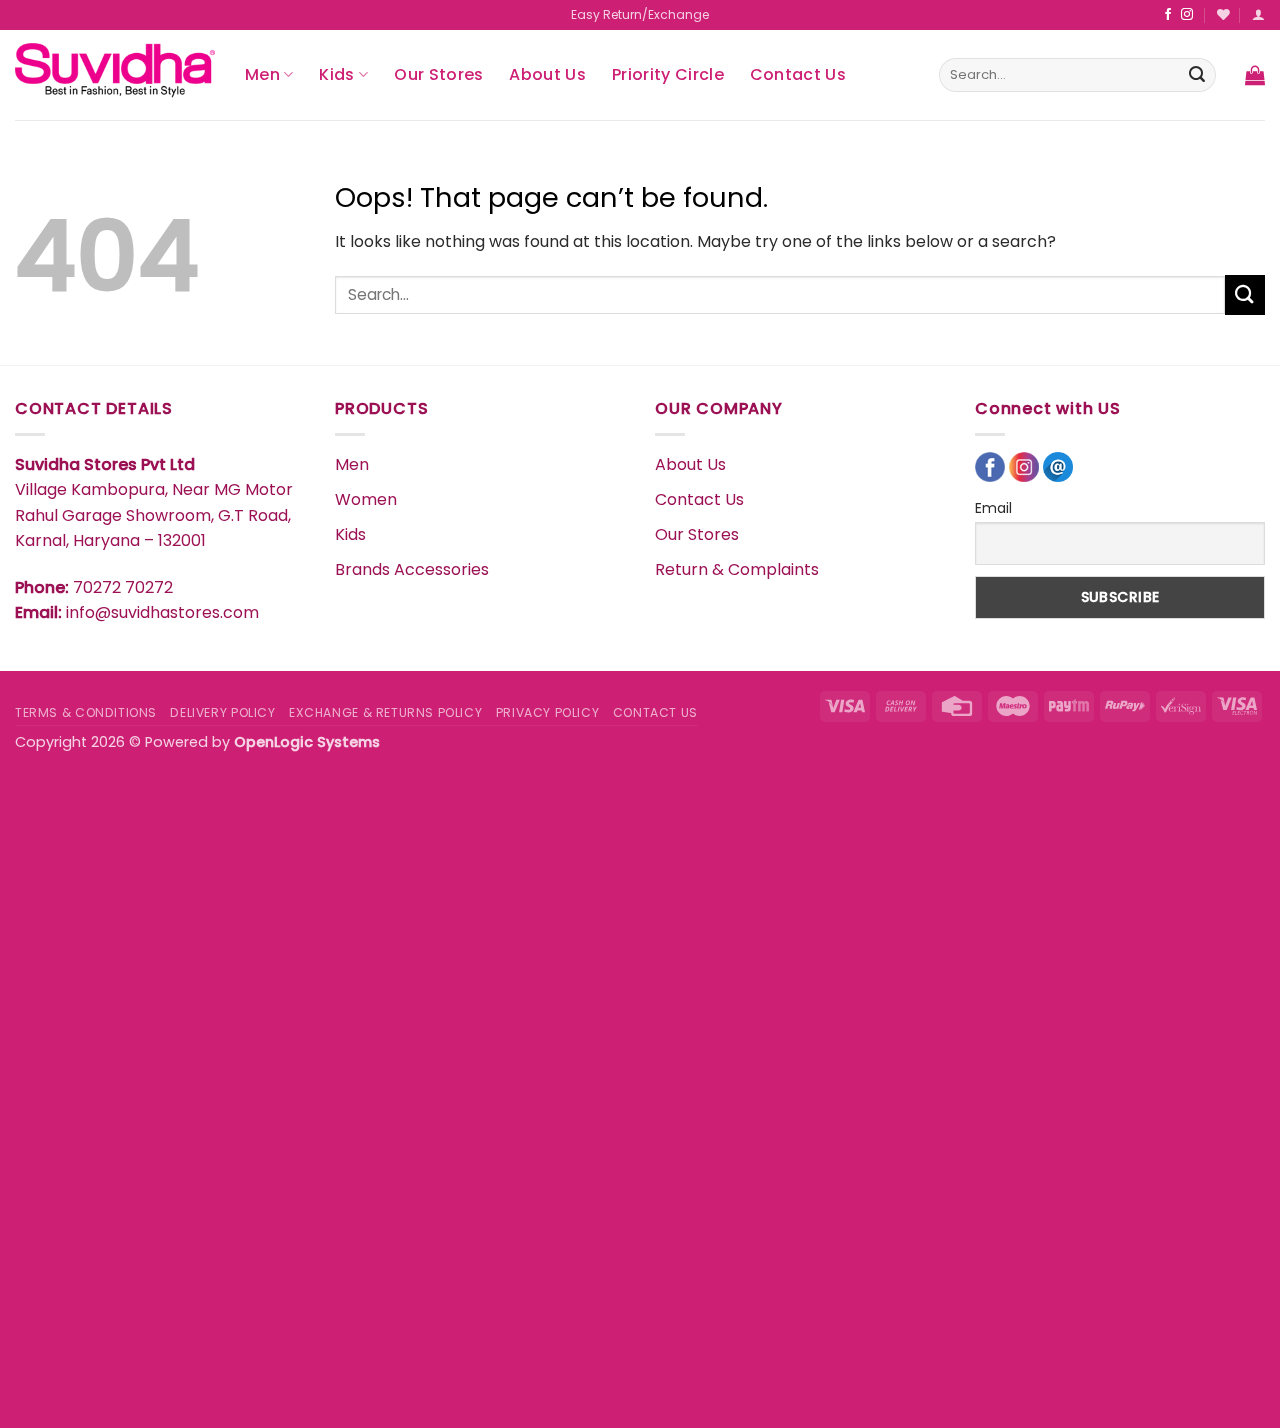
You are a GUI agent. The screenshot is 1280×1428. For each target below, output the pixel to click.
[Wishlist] (1223, 14)
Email (993, 508)
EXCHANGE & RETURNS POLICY (385, 712)
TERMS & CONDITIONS (86, 712)
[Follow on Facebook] (1168, 15)
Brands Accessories (412, 569)
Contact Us (798, 74)
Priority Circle (668, 74)
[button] (1255, 75)
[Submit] (1197, 75)
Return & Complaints (737, 569)
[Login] (1258, 14)
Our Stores (438, 74)
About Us (547, 74)
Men (262, 74)
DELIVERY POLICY (222, 712)
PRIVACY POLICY (548, 712)
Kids (336, 74)
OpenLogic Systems (307, 742)
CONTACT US (655, 712)
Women (366, 499)
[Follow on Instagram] (1187, 15)
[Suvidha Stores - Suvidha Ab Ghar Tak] (115, 74)
